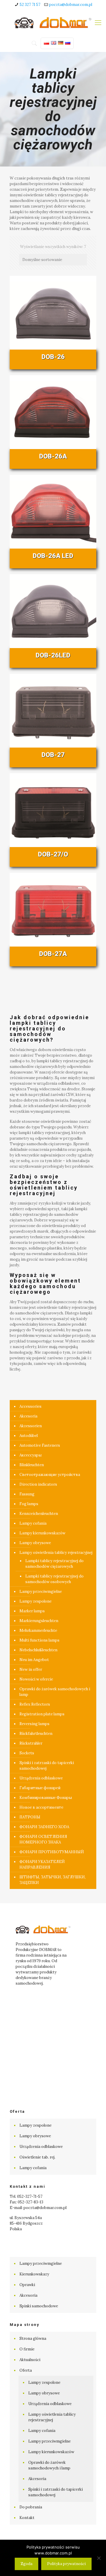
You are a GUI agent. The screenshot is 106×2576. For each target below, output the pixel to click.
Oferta (26, 2370)
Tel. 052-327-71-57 (26, 2196)
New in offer (31, 1669)
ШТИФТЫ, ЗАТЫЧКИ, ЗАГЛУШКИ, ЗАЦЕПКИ (53, 1880)
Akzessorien (31, 1426)
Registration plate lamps (42, 1714)
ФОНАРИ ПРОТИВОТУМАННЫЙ (52, 1852)
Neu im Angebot (34, 1660)
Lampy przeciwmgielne (41, 1592)
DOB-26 (53, 357)
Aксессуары (30, 1455)
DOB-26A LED (53, 556)
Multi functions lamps (39, 1640)
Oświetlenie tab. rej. (37, 2157)
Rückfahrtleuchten (36, 1734)
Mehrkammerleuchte (38, 1630)
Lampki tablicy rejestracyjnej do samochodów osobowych (54, 1579)
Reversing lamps (34, 1724)
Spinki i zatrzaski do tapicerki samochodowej (47, 1766)
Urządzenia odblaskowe (41, 1778)
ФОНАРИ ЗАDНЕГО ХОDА (44, 1827)
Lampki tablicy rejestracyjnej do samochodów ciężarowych (54, 1564)
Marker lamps (32, 1611)
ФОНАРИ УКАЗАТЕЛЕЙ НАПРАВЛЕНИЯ (42, 1864)
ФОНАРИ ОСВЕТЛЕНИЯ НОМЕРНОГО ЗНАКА (43, 1839)
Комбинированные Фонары (46, 1798)
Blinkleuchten (32, 1465)
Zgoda (26, 2564)
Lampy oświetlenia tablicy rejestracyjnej (56, 1553)
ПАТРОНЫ (30, 1817)
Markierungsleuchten (39, 1621)
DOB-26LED (53, 655)
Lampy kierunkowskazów (42, 1533)
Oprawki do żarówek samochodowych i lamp (55, 1692)
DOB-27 (53, 755)
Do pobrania (31, 2507)
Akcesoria (28, 1416)
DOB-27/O (53, 854)
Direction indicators (38, 1484)
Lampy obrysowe (35, 1543)
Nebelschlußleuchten (38, 1650)
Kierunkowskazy (34, 2274)
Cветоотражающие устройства (50, 1475)
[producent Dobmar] (53, 22)
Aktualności (30, 2360)
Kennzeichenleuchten (39, 1514)
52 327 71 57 (30, 5)
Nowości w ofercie (36, 1679)
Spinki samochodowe (39, 2306)
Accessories (30, 1406)
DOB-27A (53, 954)
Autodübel (29, 1436)
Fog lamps (29, 1504)
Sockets (27, 1753)
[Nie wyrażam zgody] (99, 2558)
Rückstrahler (31, 1743)
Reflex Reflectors (35, 1704)
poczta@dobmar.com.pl (71, 5)
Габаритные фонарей (40, 1788)
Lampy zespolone (35, 1601)
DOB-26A (53, 456)
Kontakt (27, 2518)
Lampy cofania (33, 1523)
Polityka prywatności (66, 2564)
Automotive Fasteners (40, 1445)
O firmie (27, 2349)
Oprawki (27, 2285)
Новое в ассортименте (41, 1807)
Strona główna (33, 2338)
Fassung (27, 1494)
